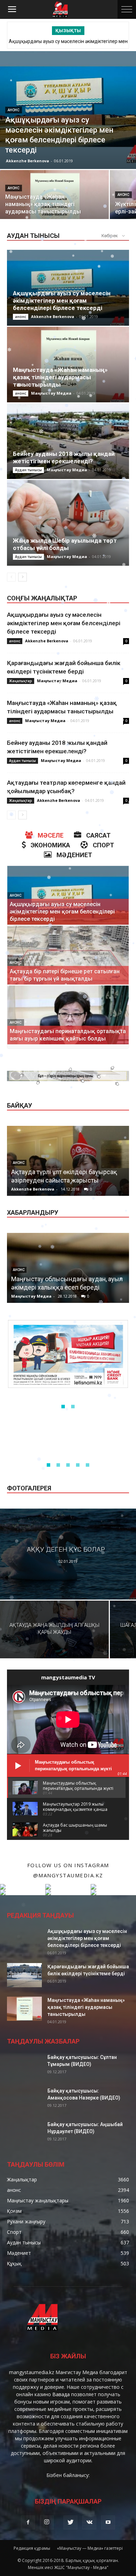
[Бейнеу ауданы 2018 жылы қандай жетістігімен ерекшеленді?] (68, 441)
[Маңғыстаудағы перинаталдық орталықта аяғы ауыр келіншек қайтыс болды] (68, 1023)
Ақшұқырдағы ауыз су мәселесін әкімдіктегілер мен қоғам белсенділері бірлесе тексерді (62, 301)
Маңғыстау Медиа (51, 393)
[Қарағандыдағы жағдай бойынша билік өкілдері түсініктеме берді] (24, 1975)
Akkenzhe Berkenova (28, 161)
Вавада (61, 2394)
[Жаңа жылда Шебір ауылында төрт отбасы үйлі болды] (68, 523)
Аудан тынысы (28, 470)
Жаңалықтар (21, 681)
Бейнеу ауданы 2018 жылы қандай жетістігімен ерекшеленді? (64, 457)
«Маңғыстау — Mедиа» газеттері (90, 2548)
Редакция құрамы (32, 2548)
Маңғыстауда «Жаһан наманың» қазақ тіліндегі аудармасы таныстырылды (60, 377)
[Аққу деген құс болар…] (68, 1554)
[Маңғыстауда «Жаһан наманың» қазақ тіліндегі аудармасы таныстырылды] (54, 197)
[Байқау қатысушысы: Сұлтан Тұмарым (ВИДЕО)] (24, 2071)
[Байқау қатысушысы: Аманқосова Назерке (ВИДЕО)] (24, 2105)
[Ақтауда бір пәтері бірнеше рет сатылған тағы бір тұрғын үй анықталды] (68, 963)
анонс (14, 110)
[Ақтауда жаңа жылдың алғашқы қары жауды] (54, 1629)
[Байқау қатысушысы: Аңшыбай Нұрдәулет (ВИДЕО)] (24, 2138)
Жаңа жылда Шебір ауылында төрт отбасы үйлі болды (65, 544)
